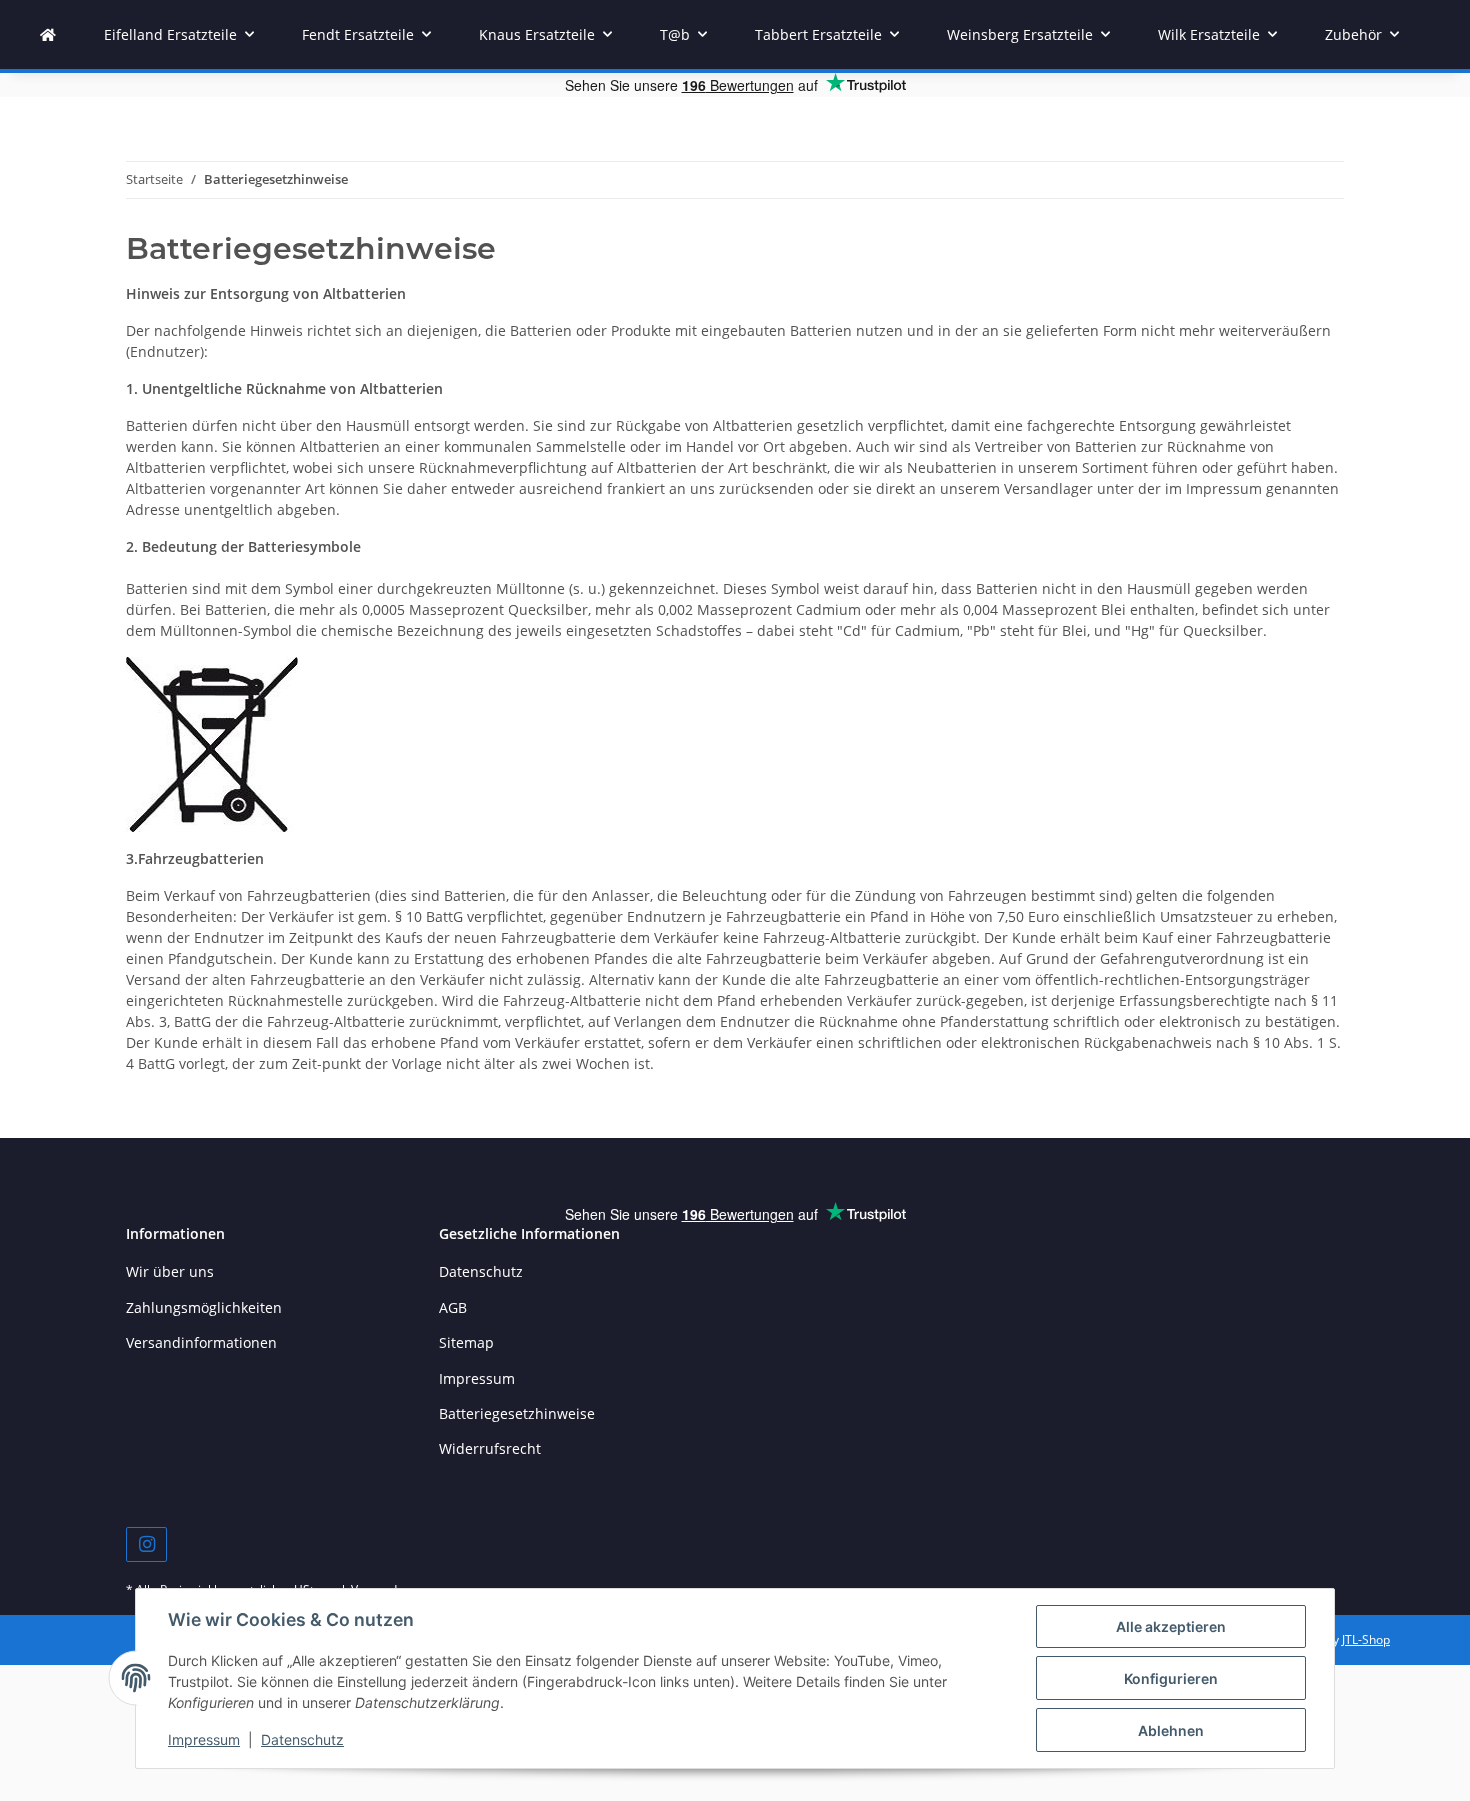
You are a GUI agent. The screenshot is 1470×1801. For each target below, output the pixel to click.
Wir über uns (170, 1271)
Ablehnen (1171, 1730)
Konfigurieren (1171, 1678)
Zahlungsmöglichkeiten (204, 1307)
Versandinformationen (201, 1342)
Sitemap (466, 1342)
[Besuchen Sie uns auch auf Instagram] (146, 1544)
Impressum (204, 1739)
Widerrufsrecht (490, 1448)
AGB (453, 1307)
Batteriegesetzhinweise (517, 1413)
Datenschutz (302, 1739)
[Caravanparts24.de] (48, 34)
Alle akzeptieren (1171, 1626)
